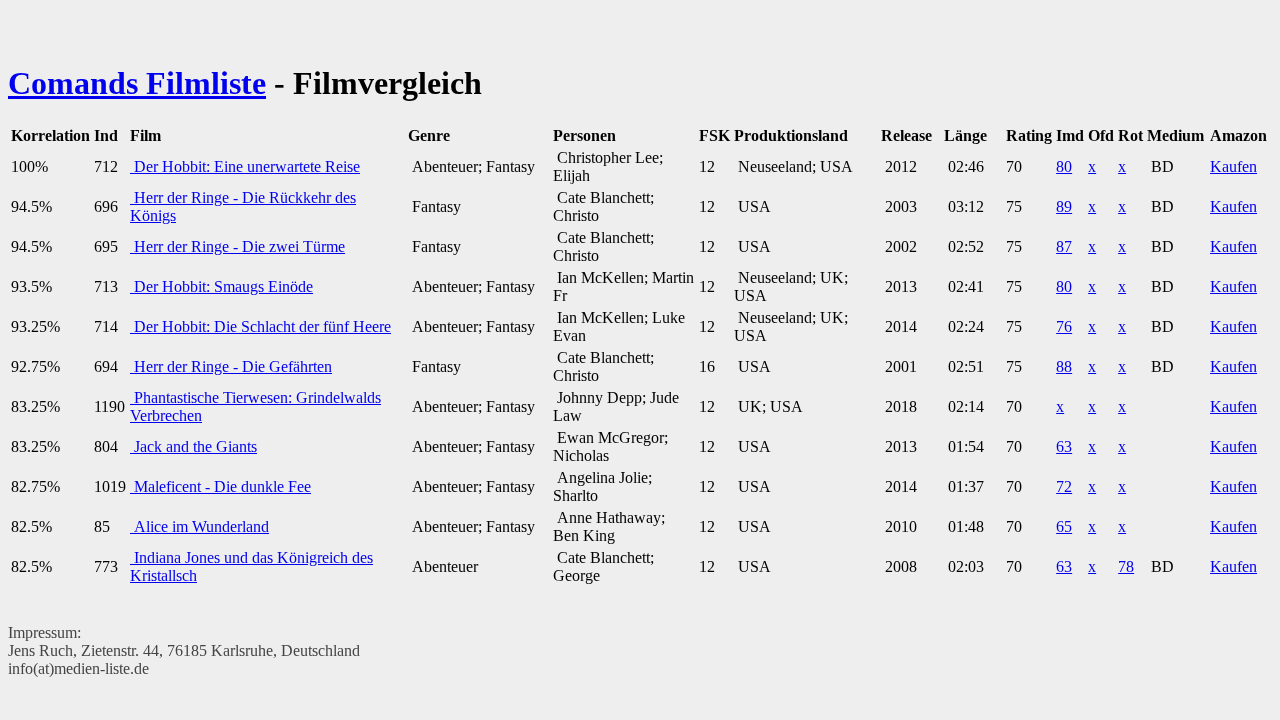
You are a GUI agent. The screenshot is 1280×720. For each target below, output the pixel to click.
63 (1064, 446)
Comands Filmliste (137, 83)
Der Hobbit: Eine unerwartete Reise (245, 166)
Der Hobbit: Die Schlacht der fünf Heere (260, 326)
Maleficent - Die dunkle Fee (220, 486)
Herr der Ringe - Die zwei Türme (237, 246)
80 (1064, 166)
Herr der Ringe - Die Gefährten (231, 366)
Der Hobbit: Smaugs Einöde (221, 286)
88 (1064, 366)
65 (1064, 526)
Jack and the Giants (193, 446)
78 (1126, 566)
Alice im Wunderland (199, 526)
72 (1064, 486)
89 (1064, 206)
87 (1064, 246)
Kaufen (1233, 166)
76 (1064, 326)
